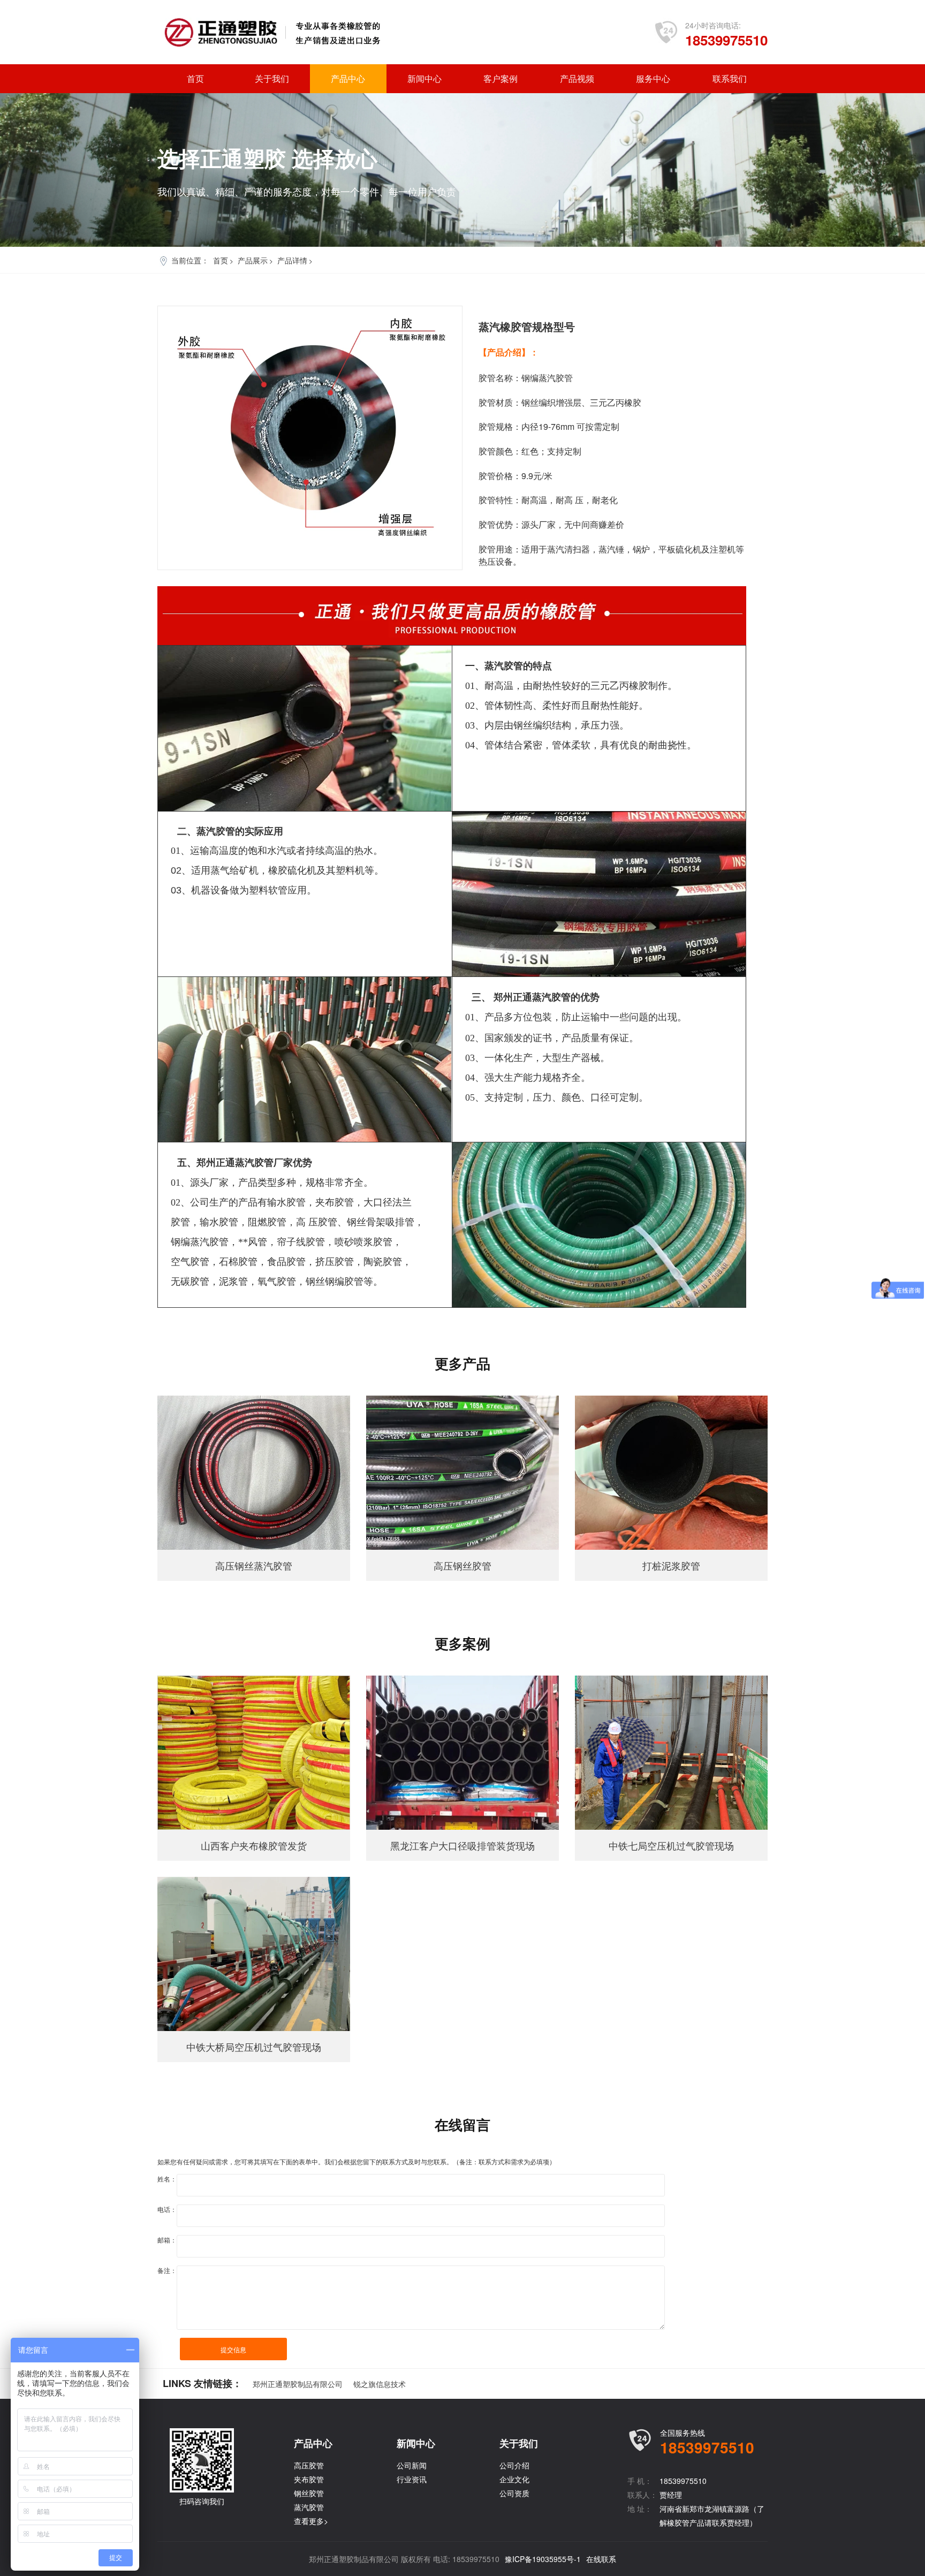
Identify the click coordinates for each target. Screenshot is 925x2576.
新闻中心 (424, 78)
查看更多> (311, 2521)
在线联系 (601, 2559)
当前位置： (190, 260)
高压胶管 (309, 2465)
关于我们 (272, 78)
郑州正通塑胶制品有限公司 (298, 2384)
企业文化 (514, 2479)
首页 (195, 78)
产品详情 (292, 260)
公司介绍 (514, 2465)
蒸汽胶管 (309, 2507)
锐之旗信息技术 (380, 2384)
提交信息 (233, 2349)
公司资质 (514, 2493)
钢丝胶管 (309, 2493)
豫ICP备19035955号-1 (543, 2559)
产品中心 (348, 78)
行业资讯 (412, 2479)
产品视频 (577, 78)
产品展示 (253, 260)
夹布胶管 (309, 2479)
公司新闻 (412, 2465)
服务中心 (653, 78)
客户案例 (501, 78)
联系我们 (730, 78)
